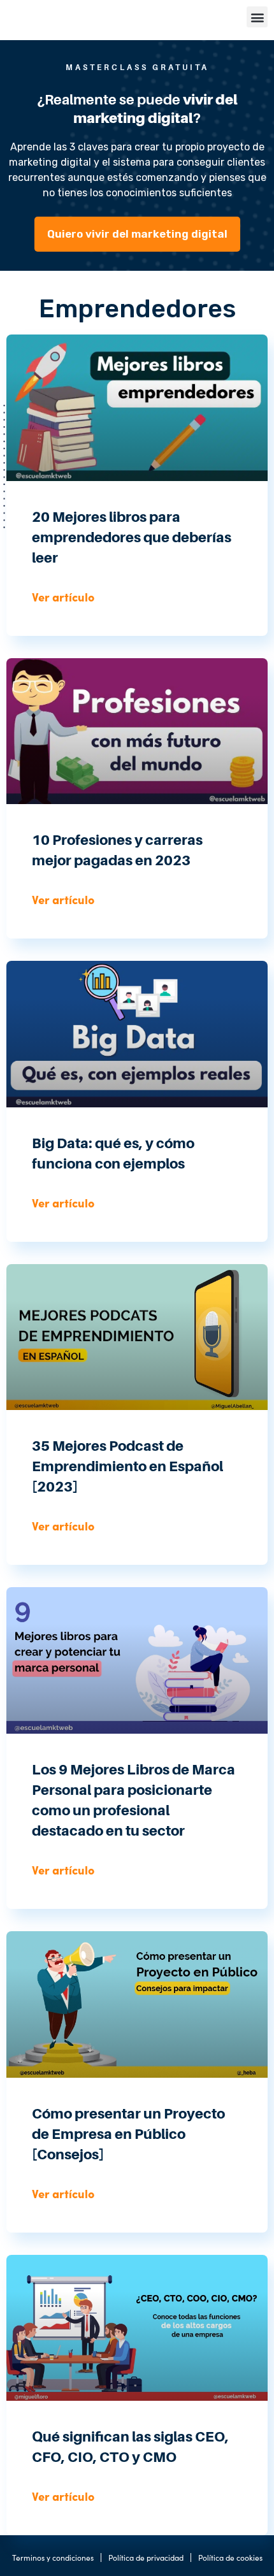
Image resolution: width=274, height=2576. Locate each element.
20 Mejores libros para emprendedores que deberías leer (132, 537)
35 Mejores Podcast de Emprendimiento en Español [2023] (127, 1466)
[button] (257, 17)
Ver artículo (63, 597)
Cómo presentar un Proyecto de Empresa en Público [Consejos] (128, 2134)
